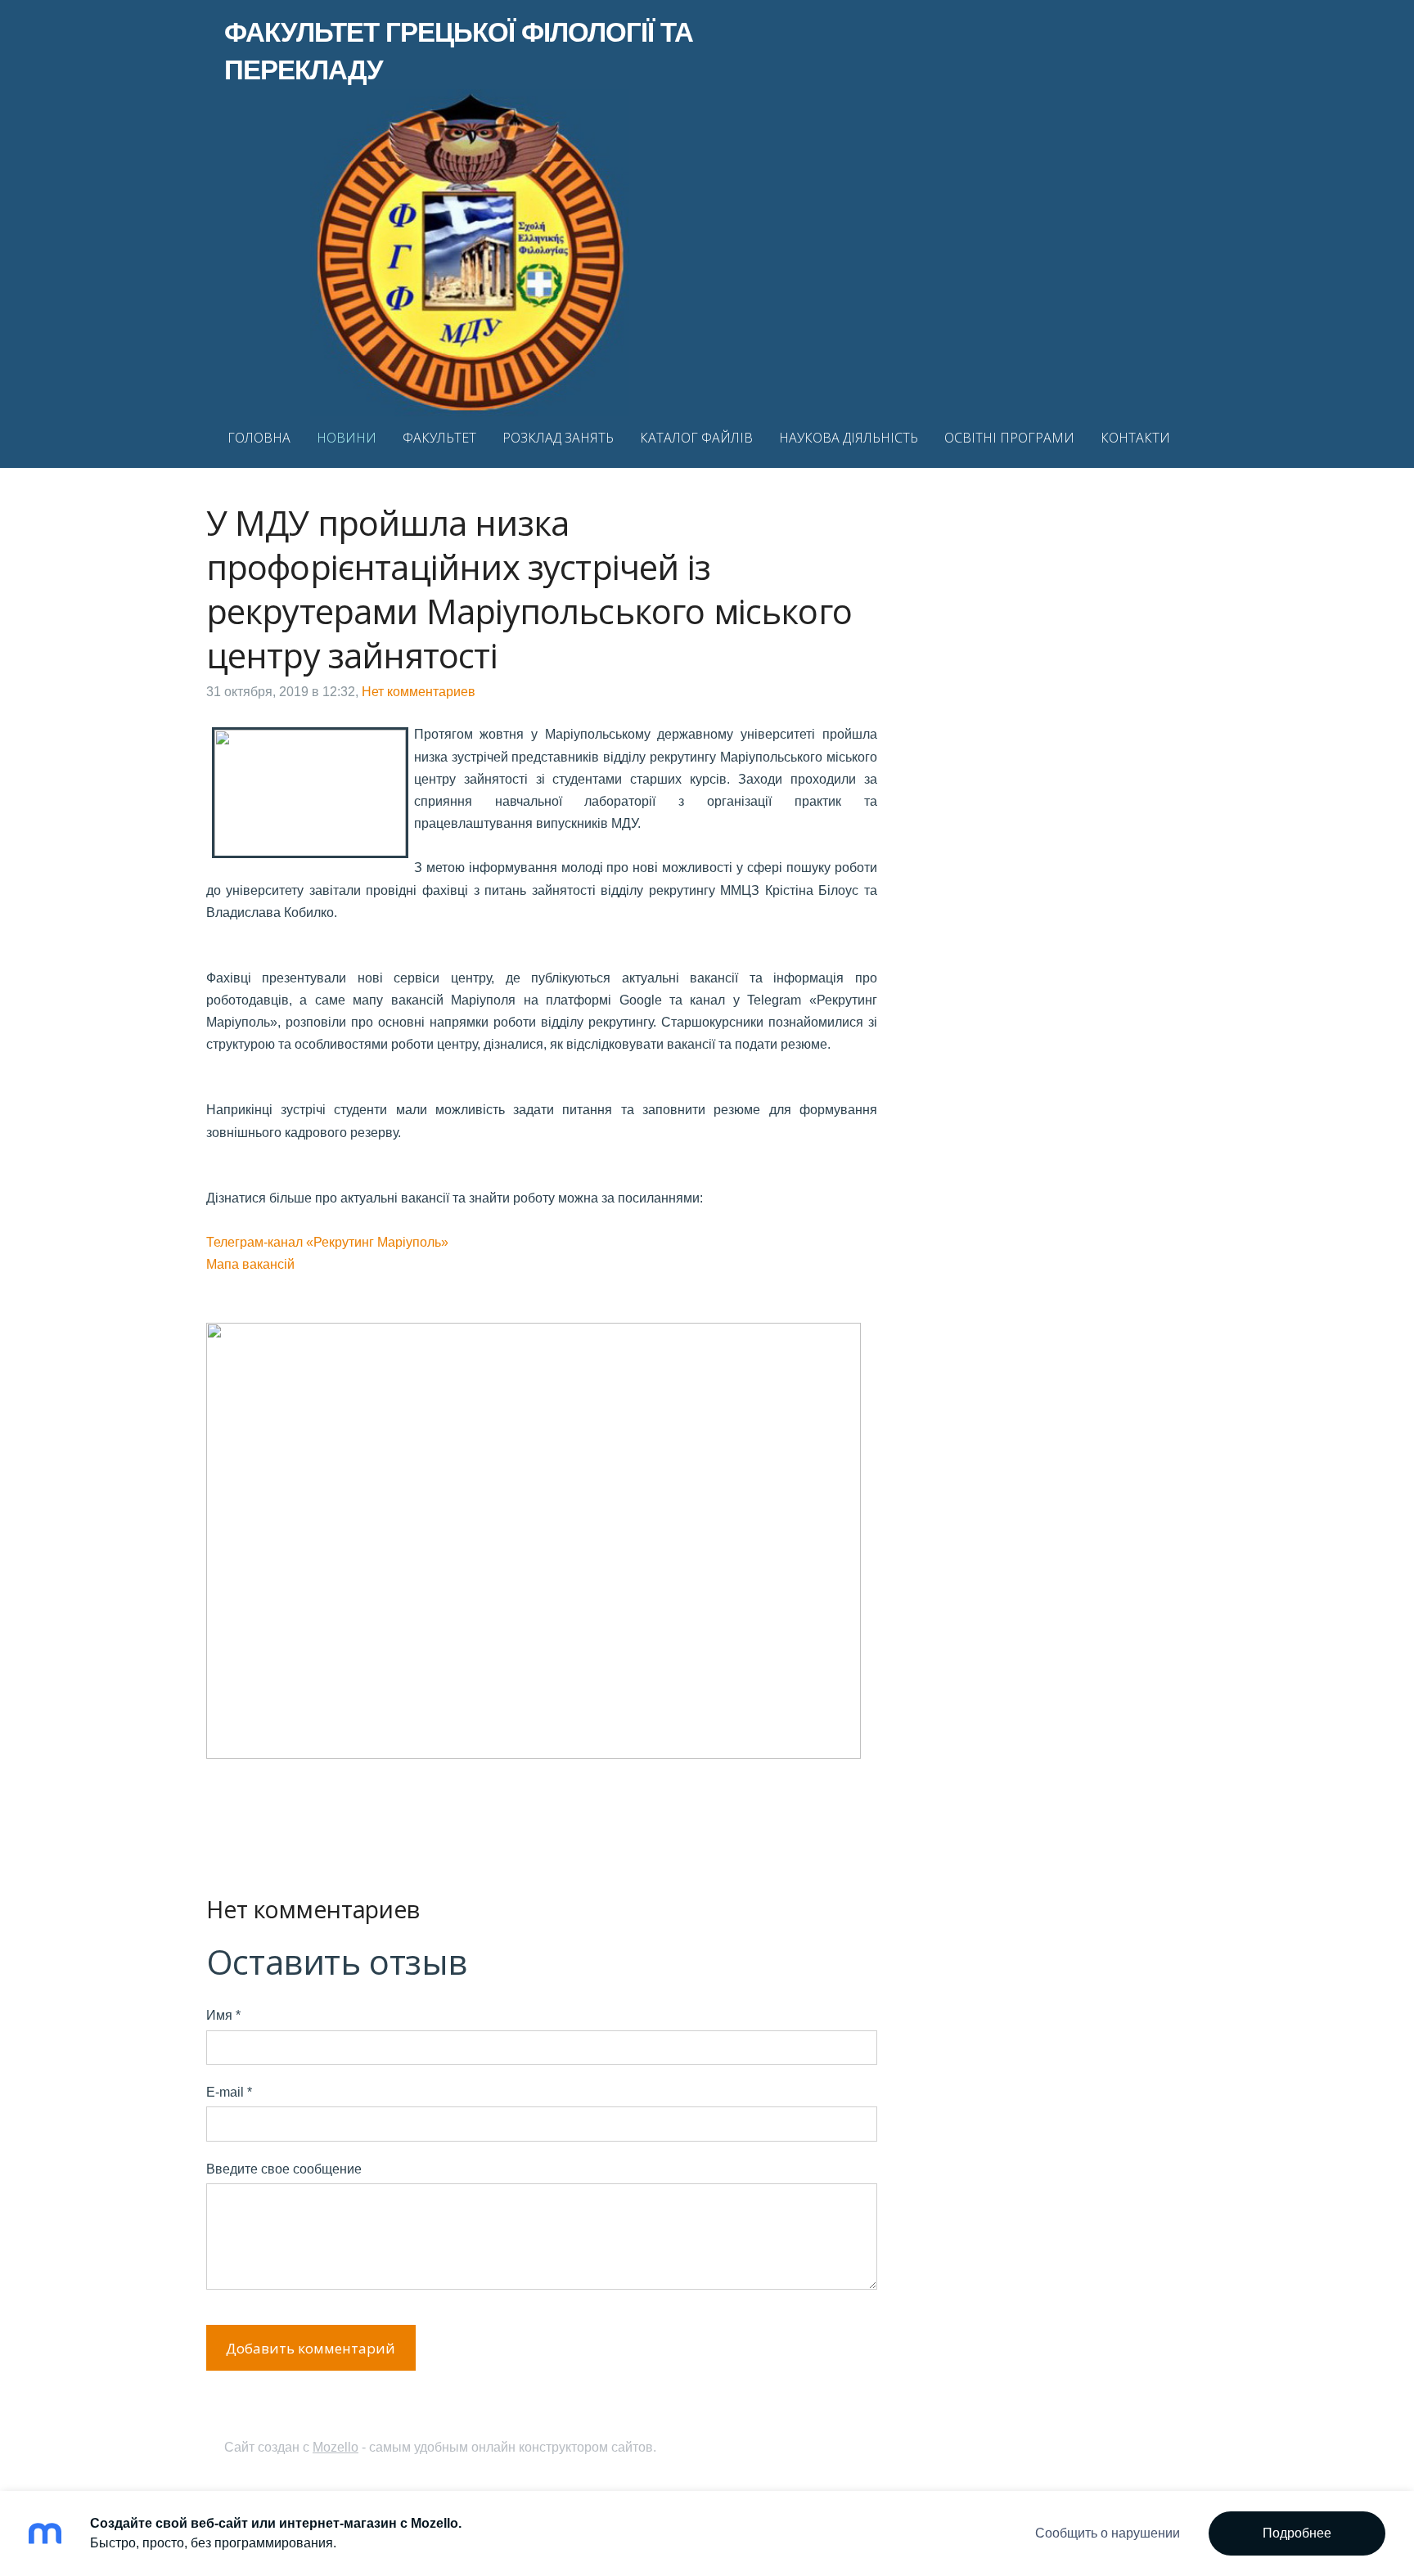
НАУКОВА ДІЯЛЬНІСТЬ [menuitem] (849, 438)
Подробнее (1297, 2533)
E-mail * (229, 2092)
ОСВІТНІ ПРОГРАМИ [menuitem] (1009, 438)
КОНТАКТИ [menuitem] (1135, 438)
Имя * (223, 2015)
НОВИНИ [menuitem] (347, 438)
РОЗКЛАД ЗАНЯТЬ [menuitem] (558, 438)
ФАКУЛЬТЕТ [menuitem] (439, 438)
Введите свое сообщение (284, 2169)
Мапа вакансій (250, 1264)
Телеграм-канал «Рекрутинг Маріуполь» (327, 1242)
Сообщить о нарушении (1108, 2533)
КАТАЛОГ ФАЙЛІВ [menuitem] (696, 438)
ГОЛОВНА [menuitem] (259, 438)
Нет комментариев (419, 692)
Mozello (335, 2447)
